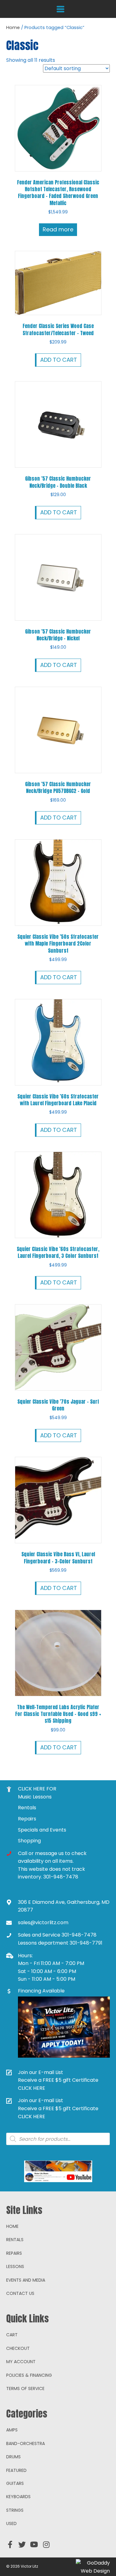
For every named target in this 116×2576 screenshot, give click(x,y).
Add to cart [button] (59, 360)
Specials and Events (42, 1830)
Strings (15, 2510)
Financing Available (41, 1991)
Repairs (27, 1819)
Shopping (29, 1841)
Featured (16, 2470)
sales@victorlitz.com (43, 1923)
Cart (12, 2335)
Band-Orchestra (26, 2443)
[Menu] (60, 9)
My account (21, 2362)
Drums (13, 2457)
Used (11, 2523)
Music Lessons (35, 1797)
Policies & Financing (29, 2375)
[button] (10, 2544)
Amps (12, 2430)
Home (13, 27)
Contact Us (20, 2293)
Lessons (15, 2266)
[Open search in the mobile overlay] (58, 2139)
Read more (58, 229)
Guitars (15, 2483)
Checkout (18, 2348)
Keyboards (18, 2497)
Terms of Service (25, 2388)
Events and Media (26, 2280)
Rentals (27, 1808)
